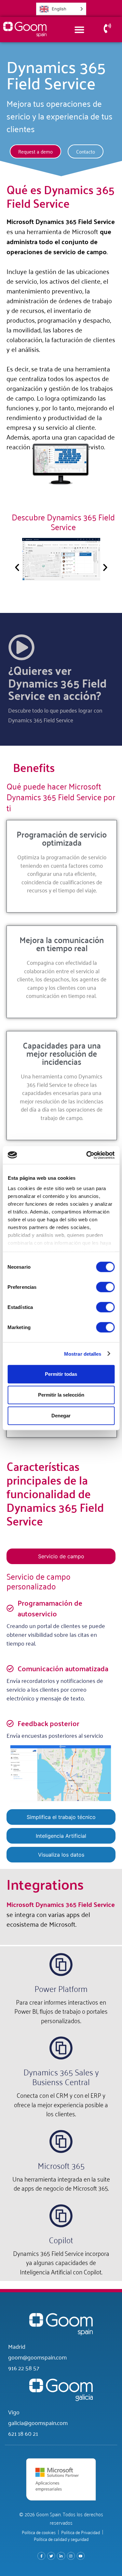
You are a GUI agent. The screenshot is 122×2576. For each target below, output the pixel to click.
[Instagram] (71, 2556)
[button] (17, 567)
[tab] (61, 1556)
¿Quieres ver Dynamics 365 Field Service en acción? (57, 682)
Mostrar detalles (83, 1354)
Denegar (61, 1416)
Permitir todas (61, 1374)
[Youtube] (81, 2556)
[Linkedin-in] (61, 2556)
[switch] (105, 1287)
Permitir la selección (61, 1395)
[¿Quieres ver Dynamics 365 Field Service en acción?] (21, 647)
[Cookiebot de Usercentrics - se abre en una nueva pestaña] (87, 1155)
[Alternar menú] (79, 30)
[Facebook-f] (41, 2556)
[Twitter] (51, 2556)
